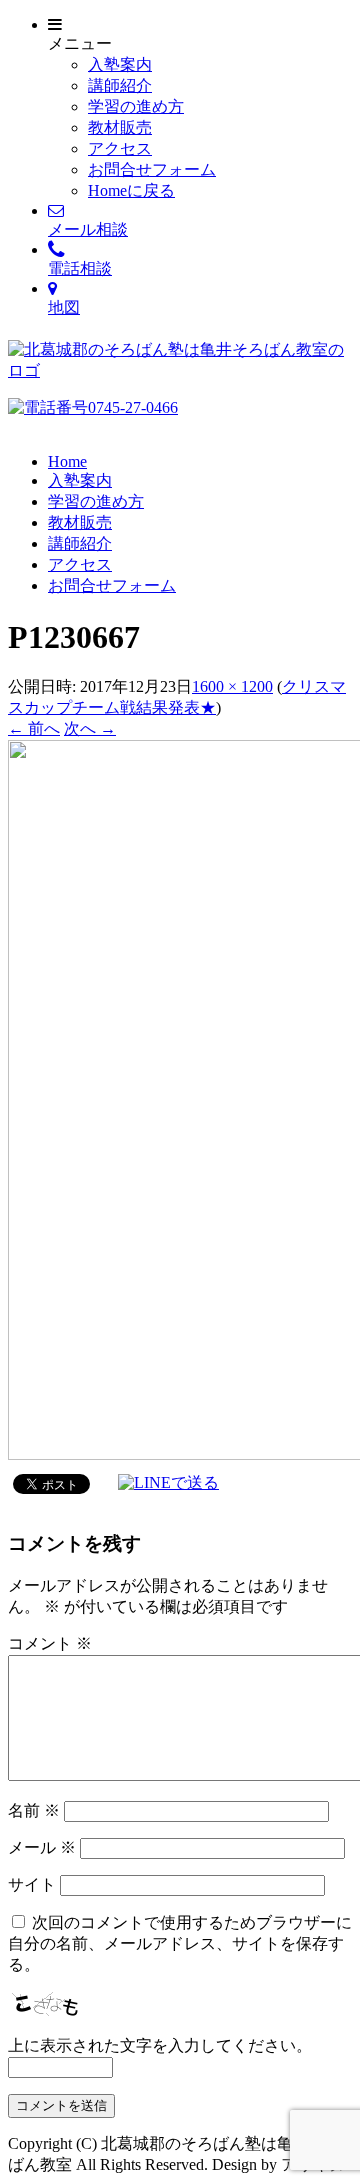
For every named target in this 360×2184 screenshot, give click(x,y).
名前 (34, 1810)
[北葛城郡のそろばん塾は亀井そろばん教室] (180, 370)
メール (42, 1847)
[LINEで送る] (168, 1482)
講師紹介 (120, 85)
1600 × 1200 (232, 686)
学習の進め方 (136, 106)
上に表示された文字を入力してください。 (160, 2045)
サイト (32, 1884)
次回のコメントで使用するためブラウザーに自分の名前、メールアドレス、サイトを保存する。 (180, 1943)
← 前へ (34, 728)
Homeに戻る (131, 190)
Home (67, 461)
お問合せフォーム (152, 169)
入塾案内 (120, 64)
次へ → (90, 728)
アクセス (120, 148)
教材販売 (120, 127)
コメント (50, 1643)
